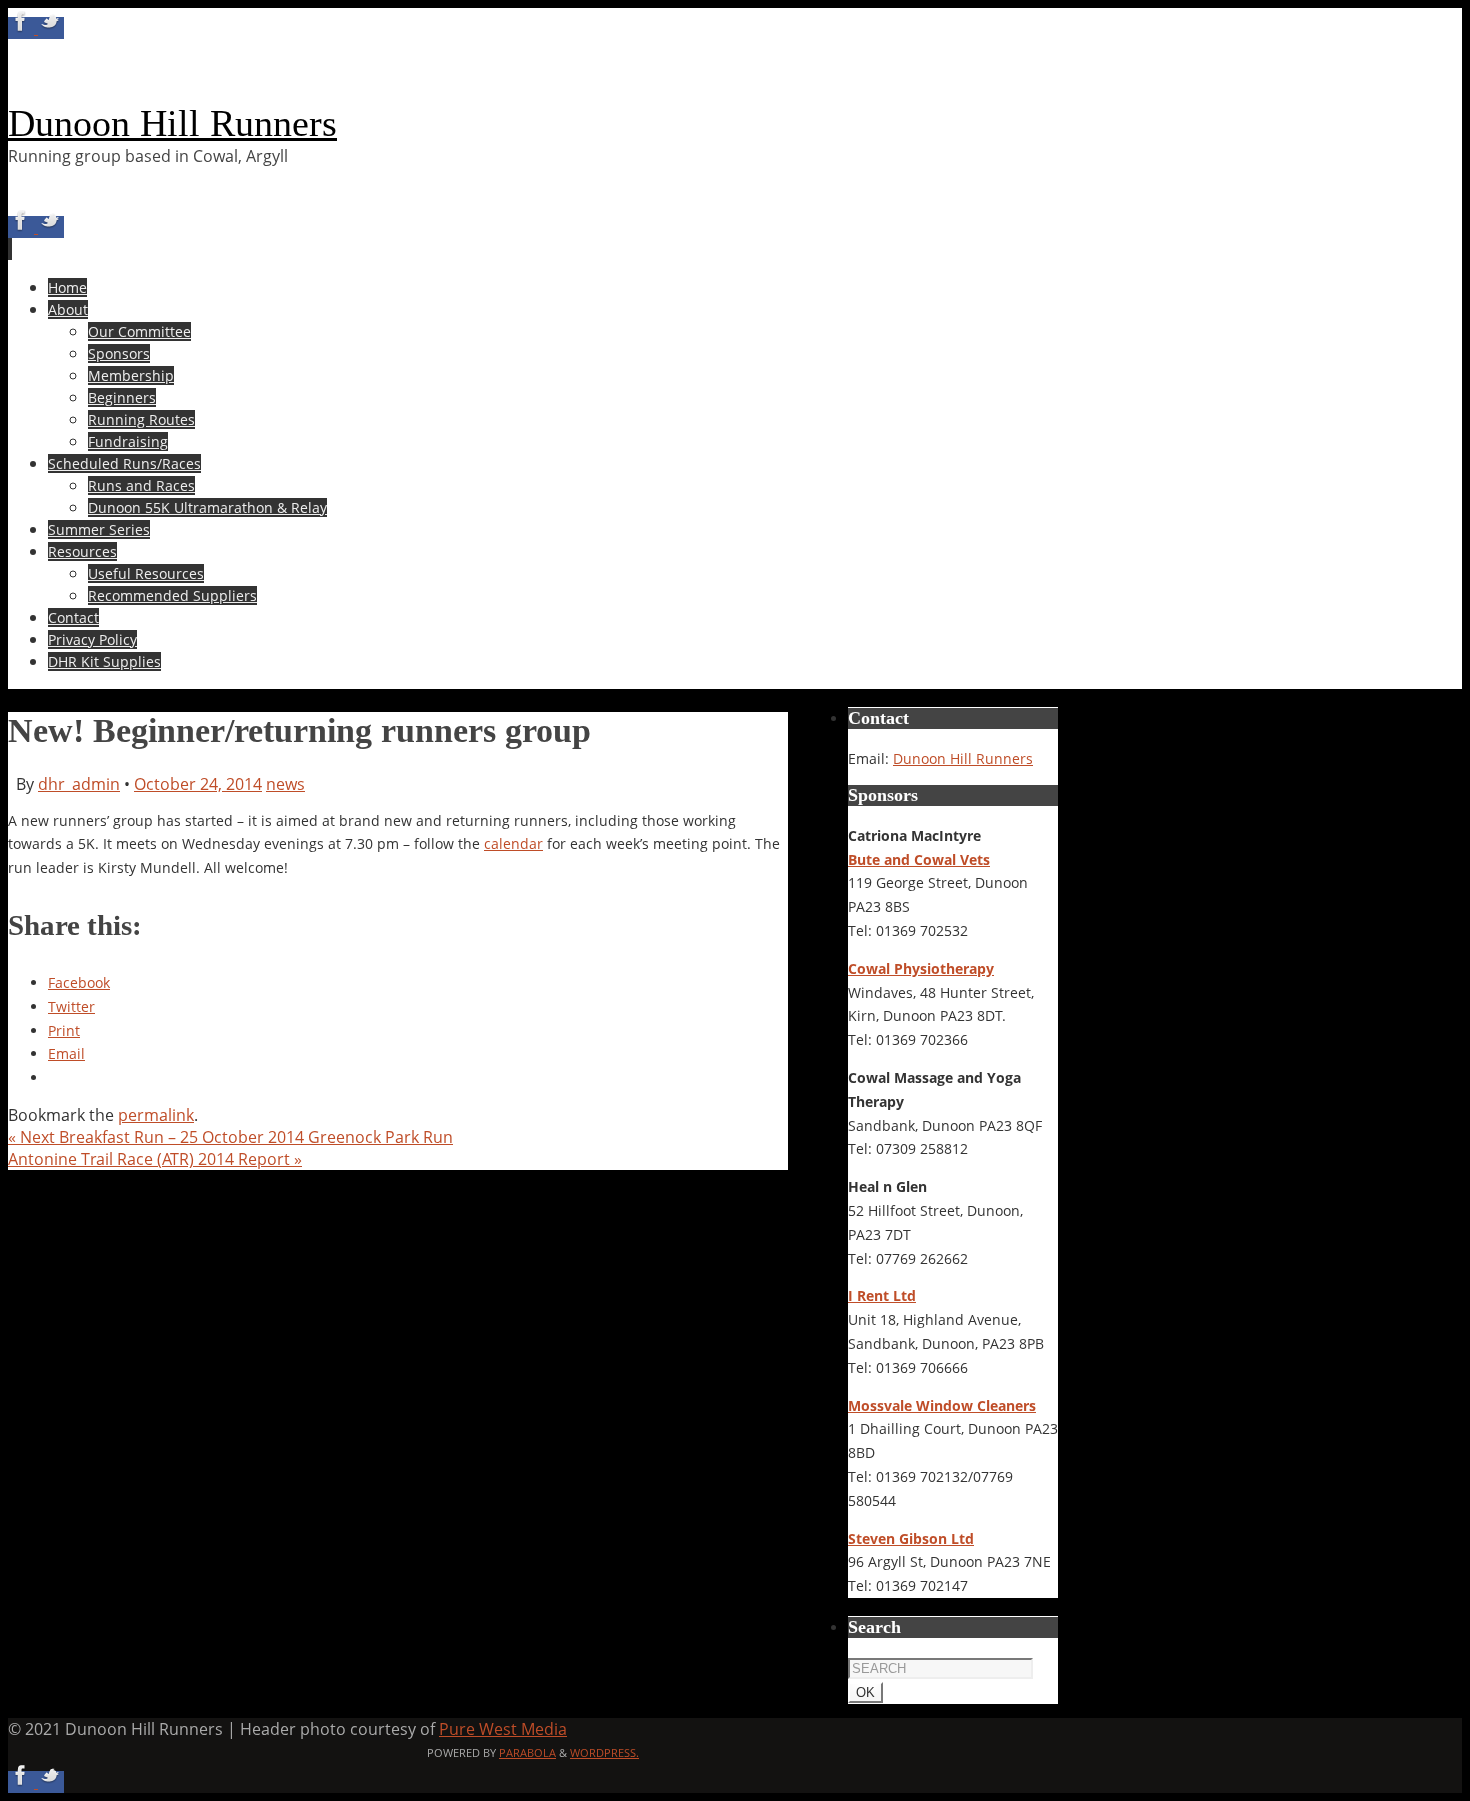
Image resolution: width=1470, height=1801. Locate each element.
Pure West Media (503, 1729)
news (285, 784)
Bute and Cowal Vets (919, 859)
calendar (513, 843)
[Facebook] (23, 28)
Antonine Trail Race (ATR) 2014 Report (155, 1159)
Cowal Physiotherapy (921, 968)
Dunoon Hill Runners (172, 123)
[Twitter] (51, 28)
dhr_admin (79, 784)
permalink (156, 1115)
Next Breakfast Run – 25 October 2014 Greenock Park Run (230, 1137)
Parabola (527, 1752)
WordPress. (604, 1752)
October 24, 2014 (198, 784)
